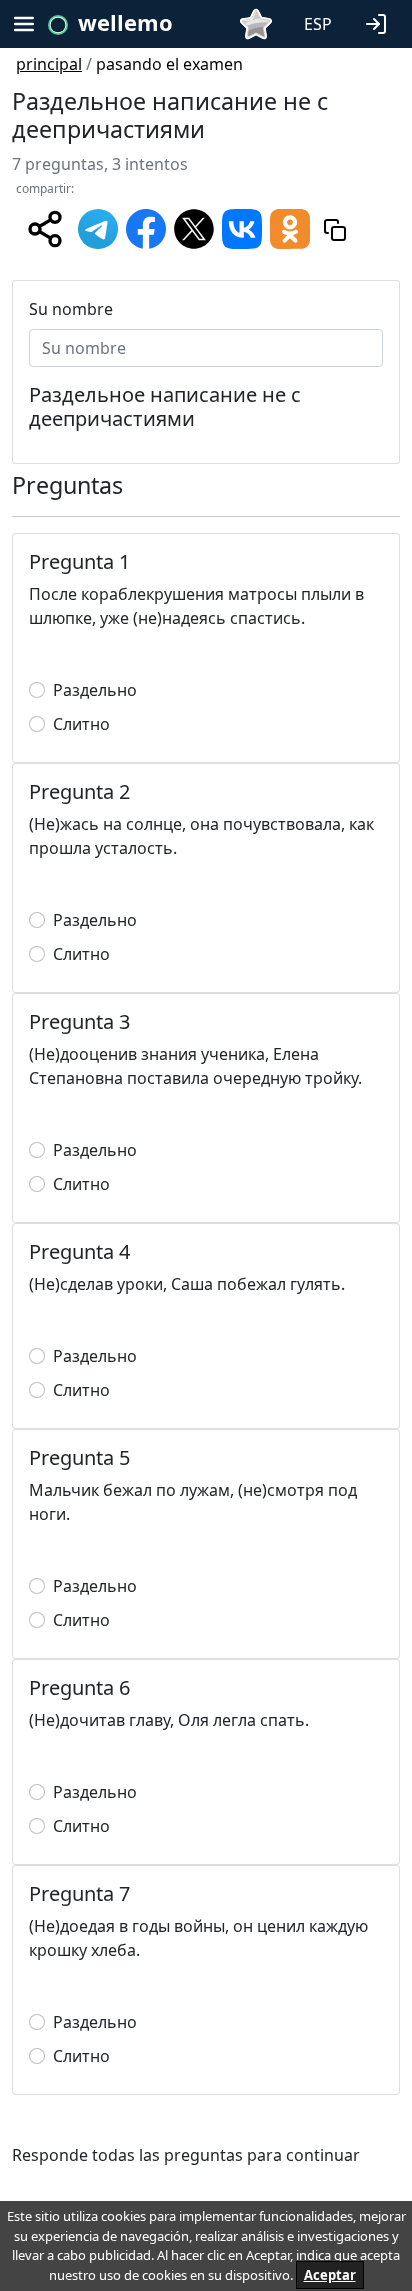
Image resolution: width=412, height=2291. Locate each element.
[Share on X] (194, 227)
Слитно (81, 724)
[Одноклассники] (290, 227)
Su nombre (71, 309)
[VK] (242, 227)
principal (49, 64)
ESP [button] (318, 24)
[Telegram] (98, 227)
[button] (380, 22)
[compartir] (45, 229)
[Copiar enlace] (335, 229)
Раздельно (95, 690)
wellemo (125, 22)
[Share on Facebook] (146, 227)
